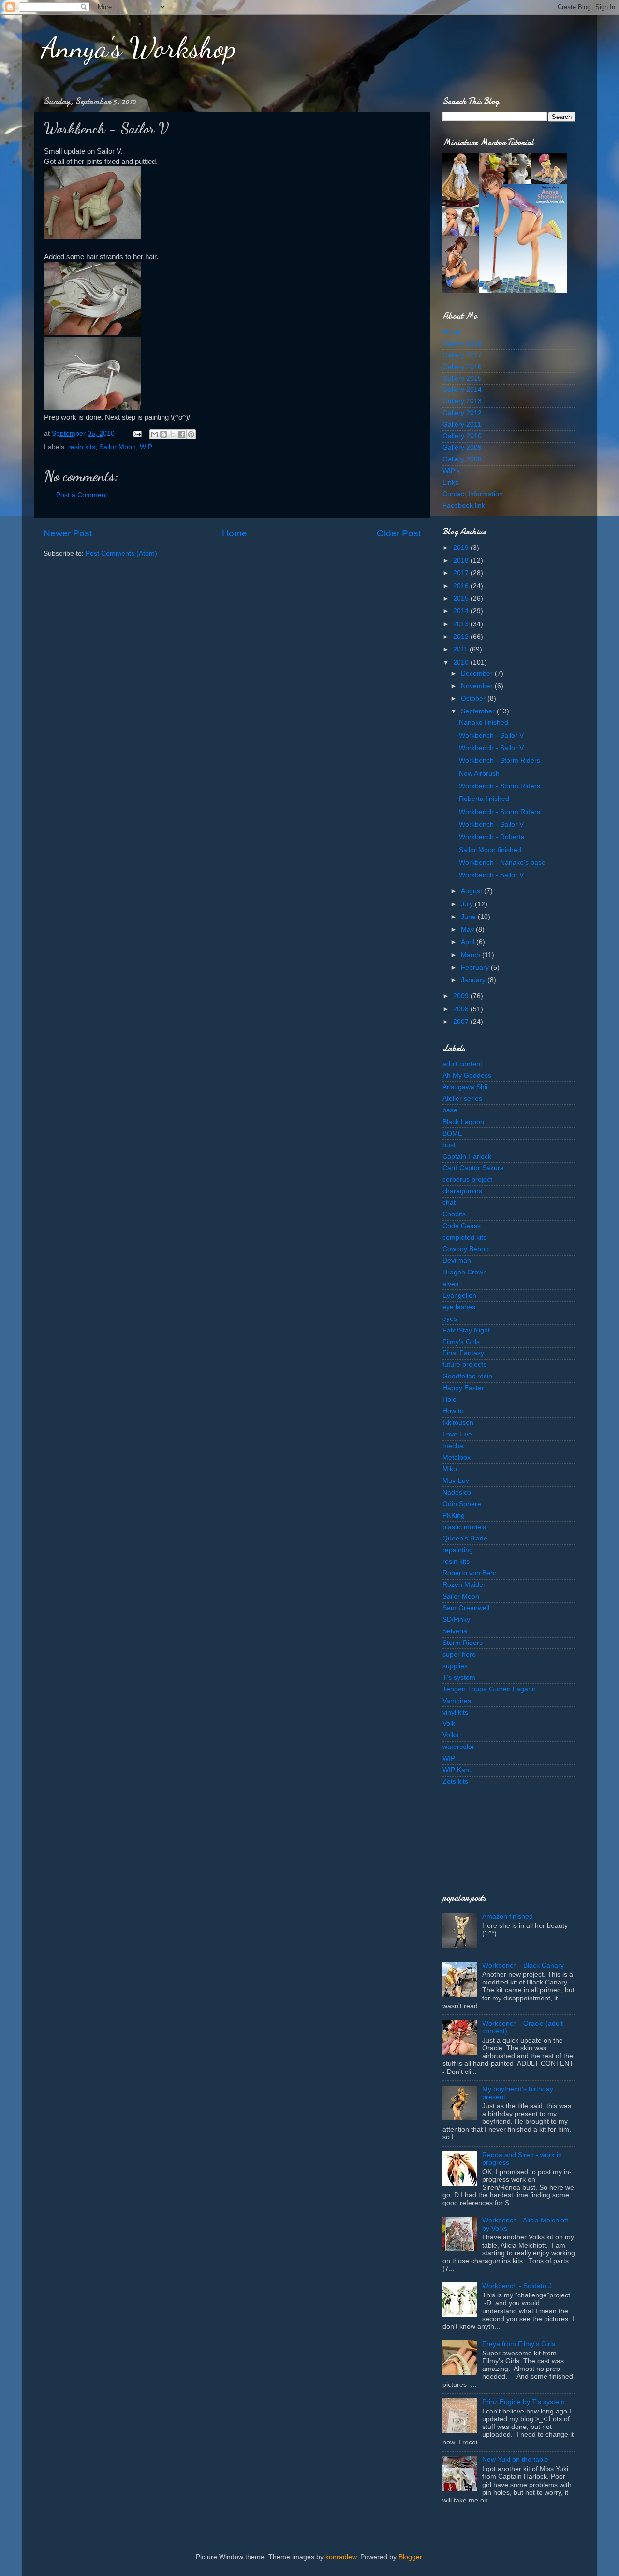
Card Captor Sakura (473, 1168)
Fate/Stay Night (466, 1330)
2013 (462, 624)
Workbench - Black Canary (523, 1965)
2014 (462, 611)
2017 (462, 573)
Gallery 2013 (462, 401)
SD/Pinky (456, 1620)
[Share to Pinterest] (191, 434)
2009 (462, 996)
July (468, 904)
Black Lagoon (463, 1122)
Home (235, 533)
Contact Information (473, 494)
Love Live (457, 1434)
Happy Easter (463, 1388)
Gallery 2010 (462, 436)
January (474, 980)
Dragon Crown (465, 1272)
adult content (462, 1064)
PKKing (454, 1516)
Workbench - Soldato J (517, 2286)
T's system (459, 1678)
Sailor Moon (118, 447)
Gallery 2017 (462, 355)
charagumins (462, 1191)
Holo (450, 1399)
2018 (462, 560)
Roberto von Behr (470, 1573)
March (472, 955)
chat (449, 1203)
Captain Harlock (467, 1157)
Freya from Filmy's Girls (519, 2344)
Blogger (410, 2557)
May (468, 929)
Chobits (454, 1214)
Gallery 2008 (462, 459)
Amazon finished (508, 1917)
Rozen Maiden (465, 1585)
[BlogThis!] (163, 434)
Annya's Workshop (139, 47)
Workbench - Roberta (492, 837)
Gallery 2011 (462, 424)
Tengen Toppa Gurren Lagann (489, 1689)
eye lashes (459, 1307)
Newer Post (68, 533)
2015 (462, 599)
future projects (464, 1365)
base (450, 1110)
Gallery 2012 (462, 413)
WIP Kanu (458, 1770)
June (469, 917)
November (478, 686)
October (474, 699)
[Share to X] (173, 434)
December (478, 674)
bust (449, 1145)
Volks (450, 1735)
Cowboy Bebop (466, 1249)
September (479, 711)
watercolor (458, 1747)
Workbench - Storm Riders (500, 761)
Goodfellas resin (467, 1376)
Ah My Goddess (467, 1075)
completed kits (464, 1237)
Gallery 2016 (462, 367)
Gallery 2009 (462, 448)
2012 (462, 637)
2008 (462, 1009)
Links (450, 482)
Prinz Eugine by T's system (523, 2402)
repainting (458, 1550)
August (472, 891)
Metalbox (457, 1458)
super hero (459, 1654)
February (476, 968)
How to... (456, 1411)
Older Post (399, 533)
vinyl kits (455, 1712)
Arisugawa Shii (465, 1087)
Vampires (457, 1701)
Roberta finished (484, 799)
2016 (462, 586)
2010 (462, 662)
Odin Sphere (462, 1504)
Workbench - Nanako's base (502, 863)
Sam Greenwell (466, 1608)
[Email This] (154, 434)
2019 (462, 548)
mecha (453, 1446)
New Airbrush (479, 774)
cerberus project (467, 1179)
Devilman (457, 1261)
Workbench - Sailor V (491, 735)
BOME (452, 1133)
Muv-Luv (456, 1481)
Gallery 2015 (462, 378)
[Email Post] (137, 434)
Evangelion (459, 1295)
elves (450, 1284)
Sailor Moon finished (490, 850)
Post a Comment (82, 495)
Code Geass (462, 1226)
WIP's (451, 471)
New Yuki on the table (515, 2460)
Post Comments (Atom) (121, 554)
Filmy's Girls (461, 1342)
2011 (461, 649)
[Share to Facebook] (182, 434)
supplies (455, 1666)
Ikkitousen (458, 1423)
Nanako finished (484, 722)
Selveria (455, 1631)
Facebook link (464, 506)
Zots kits (455, 1782)
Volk (449, 1724)
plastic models (464, 1527)
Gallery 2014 (462, 390)
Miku (450, 1469)
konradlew (341, 2557)
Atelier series (462, 1099)
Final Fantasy (463, 1353)
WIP (146, 447)
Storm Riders (463, 1643)
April (469, 942)
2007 (462, 1022)
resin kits (82, 447)
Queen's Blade (465, 1538)
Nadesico (457, 1492)
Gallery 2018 (462, 344)
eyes (450, 1319)
